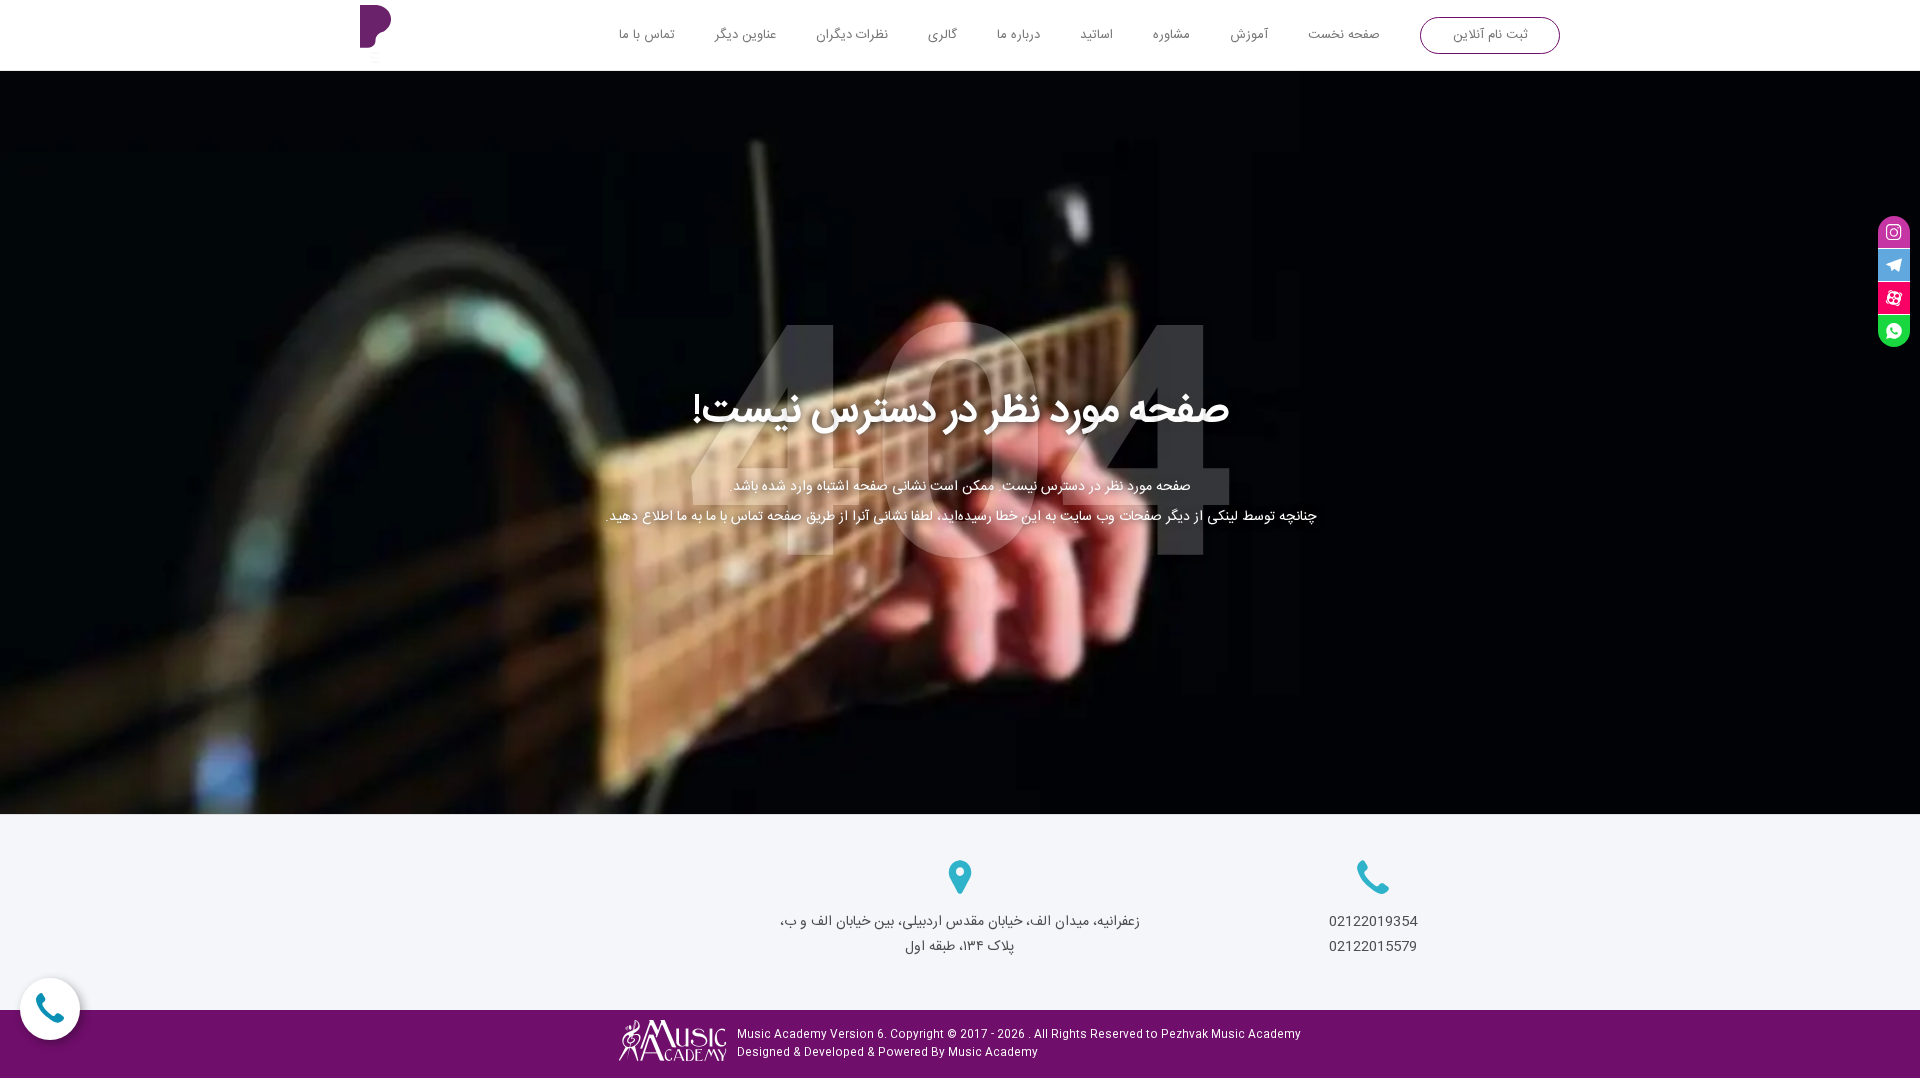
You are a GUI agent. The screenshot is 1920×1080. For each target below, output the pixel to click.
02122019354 (1373, 922)
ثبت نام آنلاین (1490, 35)
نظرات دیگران (852, 35)
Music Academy (993, 1053)
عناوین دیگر (745, 35)
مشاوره (1171, 35)
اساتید (1096, 35)
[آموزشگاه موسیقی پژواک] (385, 35)
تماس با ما (647, 35)
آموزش (1249, 35)
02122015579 (1373, 947)
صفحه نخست (1344, 35)
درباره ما (1018, 35)
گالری (942, 35)
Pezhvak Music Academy (1231, 1035)
